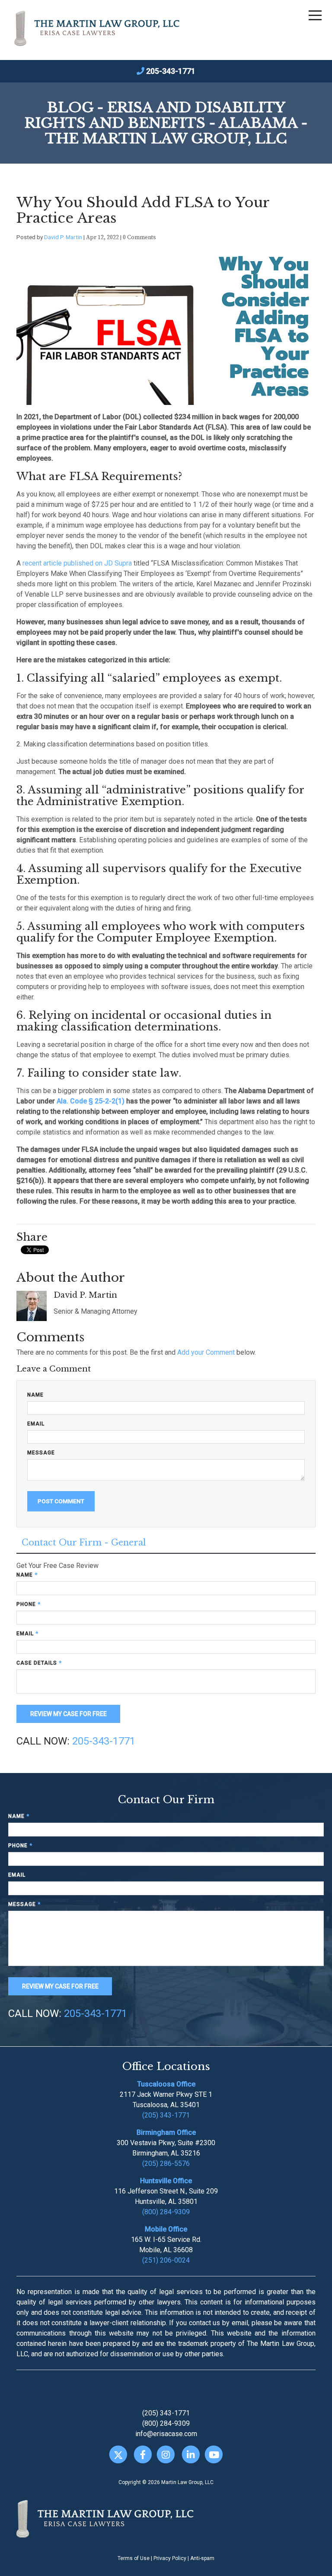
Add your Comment (206, 1352)
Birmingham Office (166, 2132)
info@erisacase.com (166, 2434)
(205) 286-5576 (166, 2164)
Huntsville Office (166, 2181)
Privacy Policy (170, 2558)
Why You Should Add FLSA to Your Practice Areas (143, 210)
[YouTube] (214, 2454)
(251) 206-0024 (166, 2260)
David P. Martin (63, 237)
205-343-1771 (171, 71)
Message (41, 1453)
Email (36, 1424)
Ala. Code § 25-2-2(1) (91, 1101)
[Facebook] (143, 2454)
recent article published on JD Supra (77, 563)
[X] (118, 2454)
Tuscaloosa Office (166, 2084)
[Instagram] (166, 2454)
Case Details (39, 1663)
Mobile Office (166, 2229)
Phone (29, 1604)
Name (35, 1395)
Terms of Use (134, 2558)
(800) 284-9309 (166, 2212)
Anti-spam (202, 2558)
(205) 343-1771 (166, 2115)
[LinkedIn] (191, 2454)
